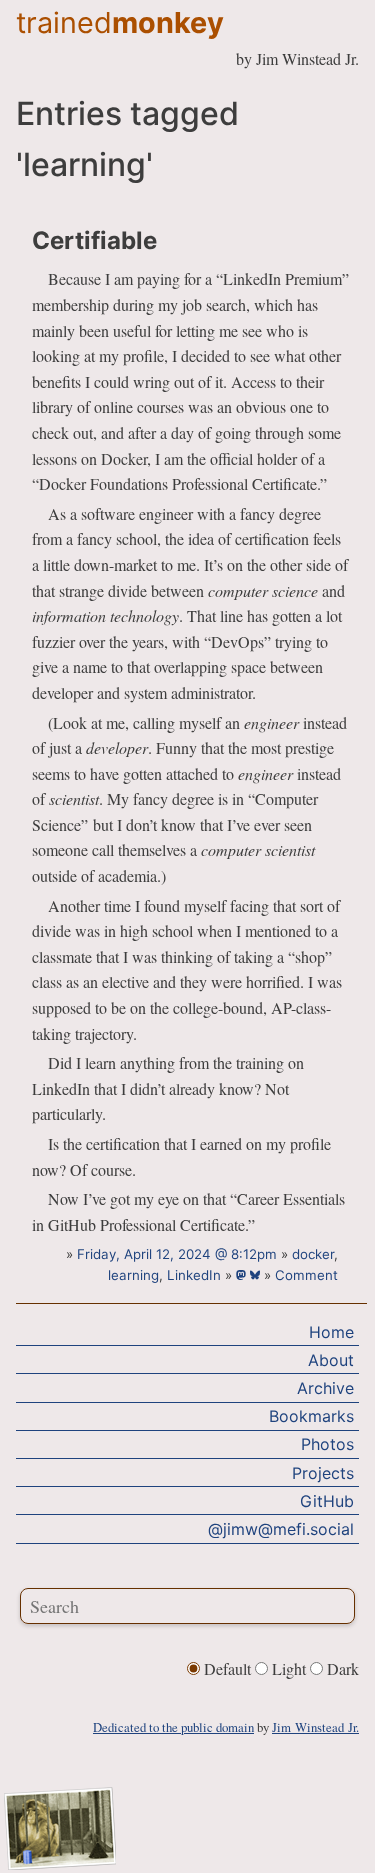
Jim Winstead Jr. (315, 1727)
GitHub (327, 1501)
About (331, 1360)
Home (331, 1332)
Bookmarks (311, 1416)
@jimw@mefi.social (281, 1529)
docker (313, 1254)
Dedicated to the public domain (173, 1727)
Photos (327, 1444)
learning (133, 1275)
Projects (323, 1473)
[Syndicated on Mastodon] (243, 1275)
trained (120, 22)
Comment (306, 1275)
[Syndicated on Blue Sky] (257, 1275)
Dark (341, 1668)
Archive (325, 1388)
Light (289, 1668)
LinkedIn (194, 1275)
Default (227, 1668)
